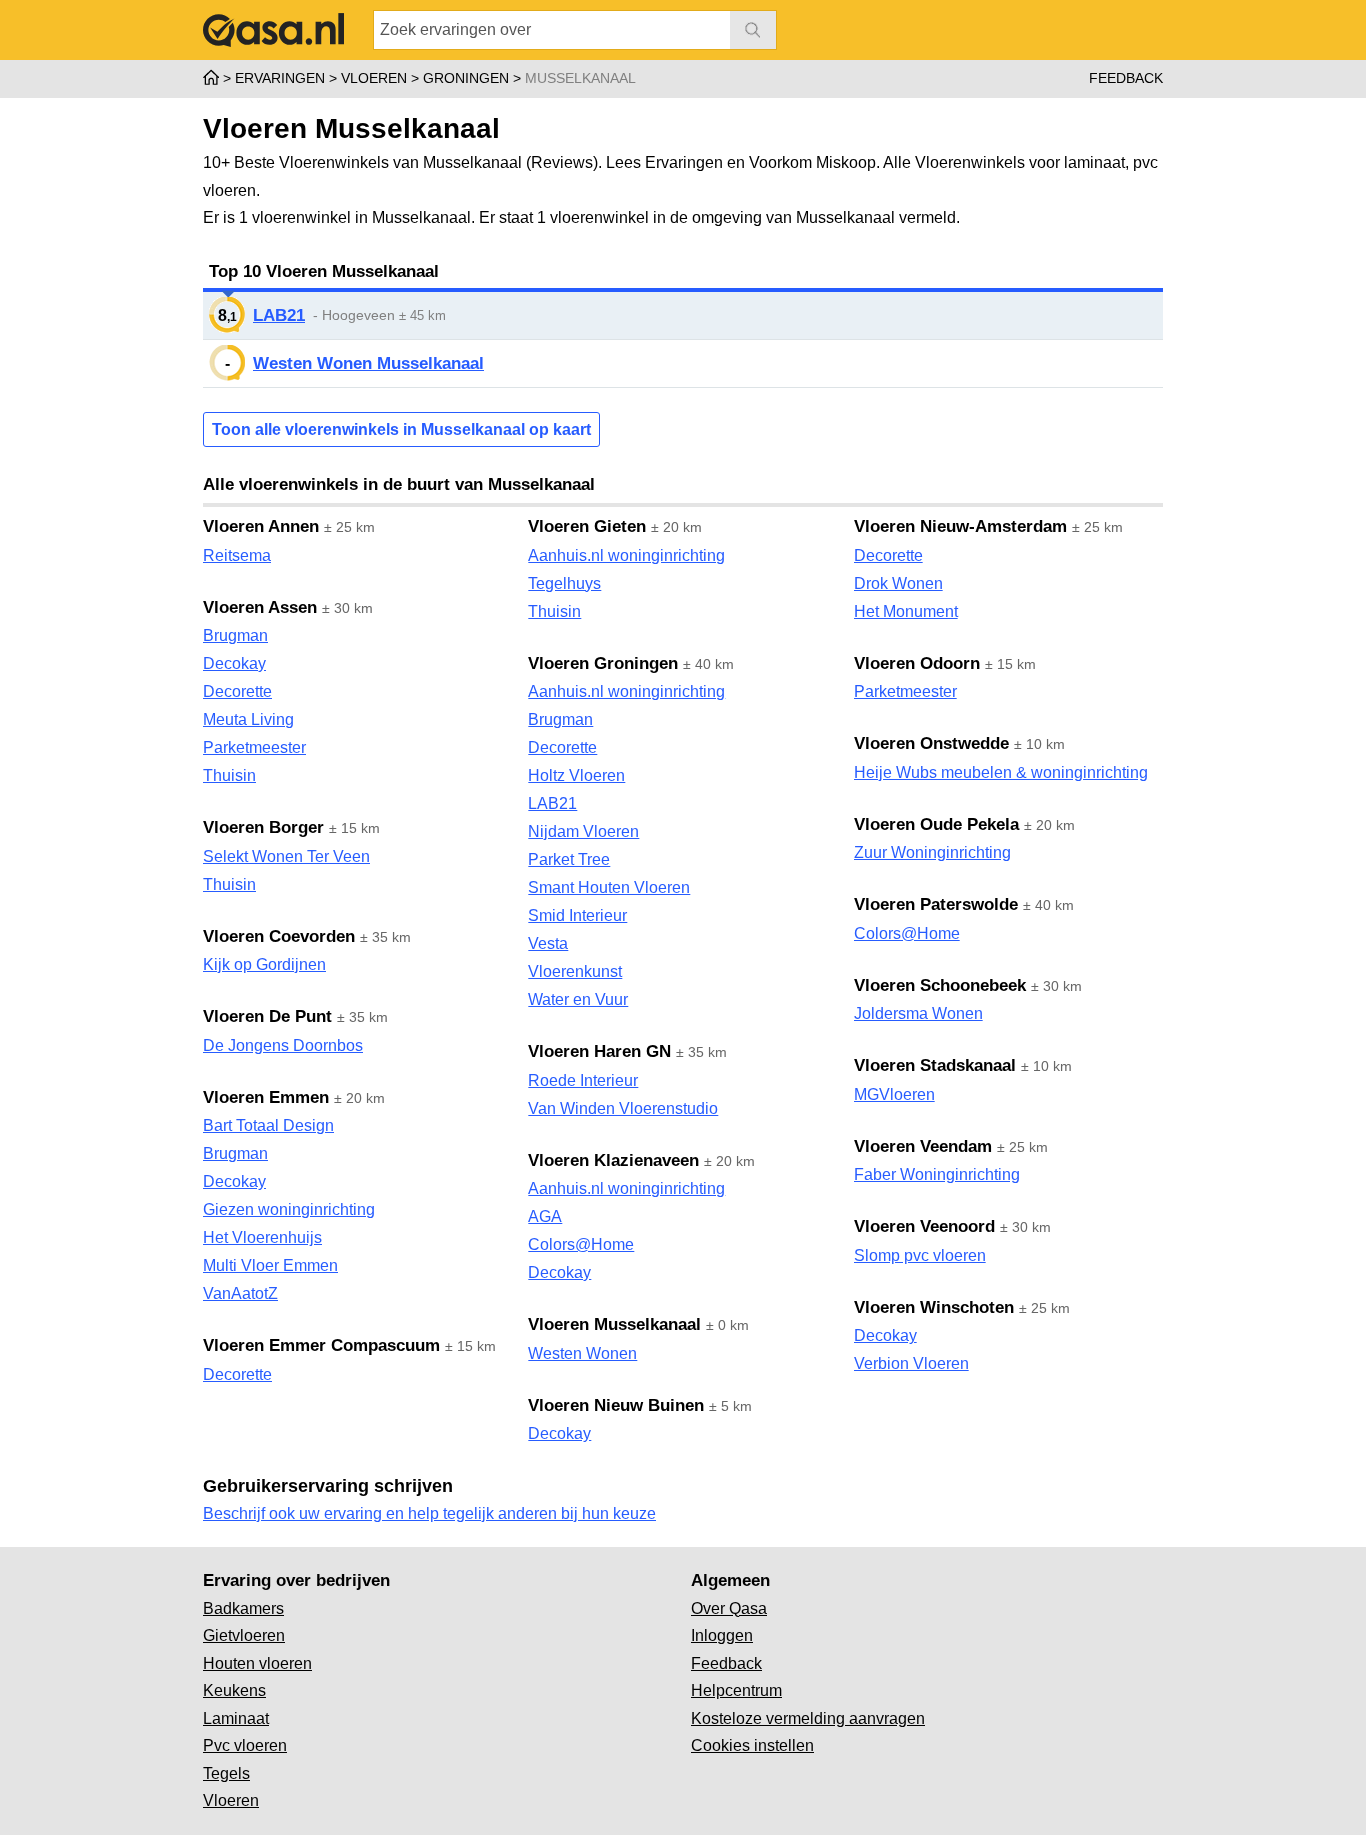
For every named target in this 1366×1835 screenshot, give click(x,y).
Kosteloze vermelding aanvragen (808, 1718)
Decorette (237, 691)
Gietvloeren (244, 1635)
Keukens (234, 1690)
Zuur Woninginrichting (932, 852)
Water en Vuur (578, 999)
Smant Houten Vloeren (609, 887)
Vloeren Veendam (923, 1146)
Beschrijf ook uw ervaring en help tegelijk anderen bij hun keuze (429, 1513)
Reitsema (237, 555)
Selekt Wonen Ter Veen (286, 856)
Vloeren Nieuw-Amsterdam (960, 526)
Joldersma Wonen (918, 1013)
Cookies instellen (752, 1745)
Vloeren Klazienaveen (613, 1160)
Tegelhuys (564, 583)
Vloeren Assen (260, 607)
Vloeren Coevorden (279, 936)
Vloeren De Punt (267, 1016)
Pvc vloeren (245, 1745)
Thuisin (229, 775)
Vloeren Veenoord (924, 1226)
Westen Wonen (582, 1353)
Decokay (234, 663)
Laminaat (236, 1718)
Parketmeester (254, 747)
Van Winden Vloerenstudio (623, 1108)
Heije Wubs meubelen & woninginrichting (1001, 772)
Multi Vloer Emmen (270, 1265)
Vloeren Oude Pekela (936, 824)
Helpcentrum (736, 1690)
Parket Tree (569, 859)
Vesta (548, 943)
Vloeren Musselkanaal (614, 1324)
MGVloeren (894, 1094)
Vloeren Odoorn (917, 663)
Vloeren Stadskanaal (935, 1065)
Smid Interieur (577, 915)
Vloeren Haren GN (599, 1051)
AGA (545, 1216)
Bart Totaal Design (268, 1125)
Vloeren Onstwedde (931, 743)
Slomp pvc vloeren (920, 1255)
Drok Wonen (898, 583)
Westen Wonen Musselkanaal (368, 363)
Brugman (235, 635)
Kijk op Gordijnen (264, 964)
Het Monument (906, 611)
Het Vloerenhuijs (262, 1237)
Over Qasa (729, 1608)
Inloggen (722, 1635)
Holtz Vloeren (576, 775)
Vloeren (231, 1800)
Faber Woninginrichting (937, 1174)
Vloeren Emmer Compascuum (321, 1345)
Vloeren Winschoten (934, 1307)
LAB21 (279, 315)
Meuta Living (248, 719)
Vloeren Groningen (603, 663)
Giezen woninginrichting (289, 1209)
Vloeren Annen (261, 526)
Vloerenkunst (575, 971)
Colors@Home (581, 1244)
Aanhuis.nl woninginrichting (626, 555)
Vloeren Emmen (266, 1097)
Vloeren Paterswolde (936, 904)
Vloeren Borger (263, 827)
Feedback (1126, 78)
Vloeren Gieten (587, 526)
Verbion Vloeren (911, 1363)
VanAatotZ (240, 1293)
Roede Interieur (583, 1080)
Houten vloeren (257, 1663)
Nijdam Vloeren (583, 831)
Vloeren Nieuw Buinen (616, 1405)
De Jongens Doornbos (283, 1045)
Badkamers (243, 1608)
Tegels (226, 1773)
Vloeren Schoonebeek (940, 985)
